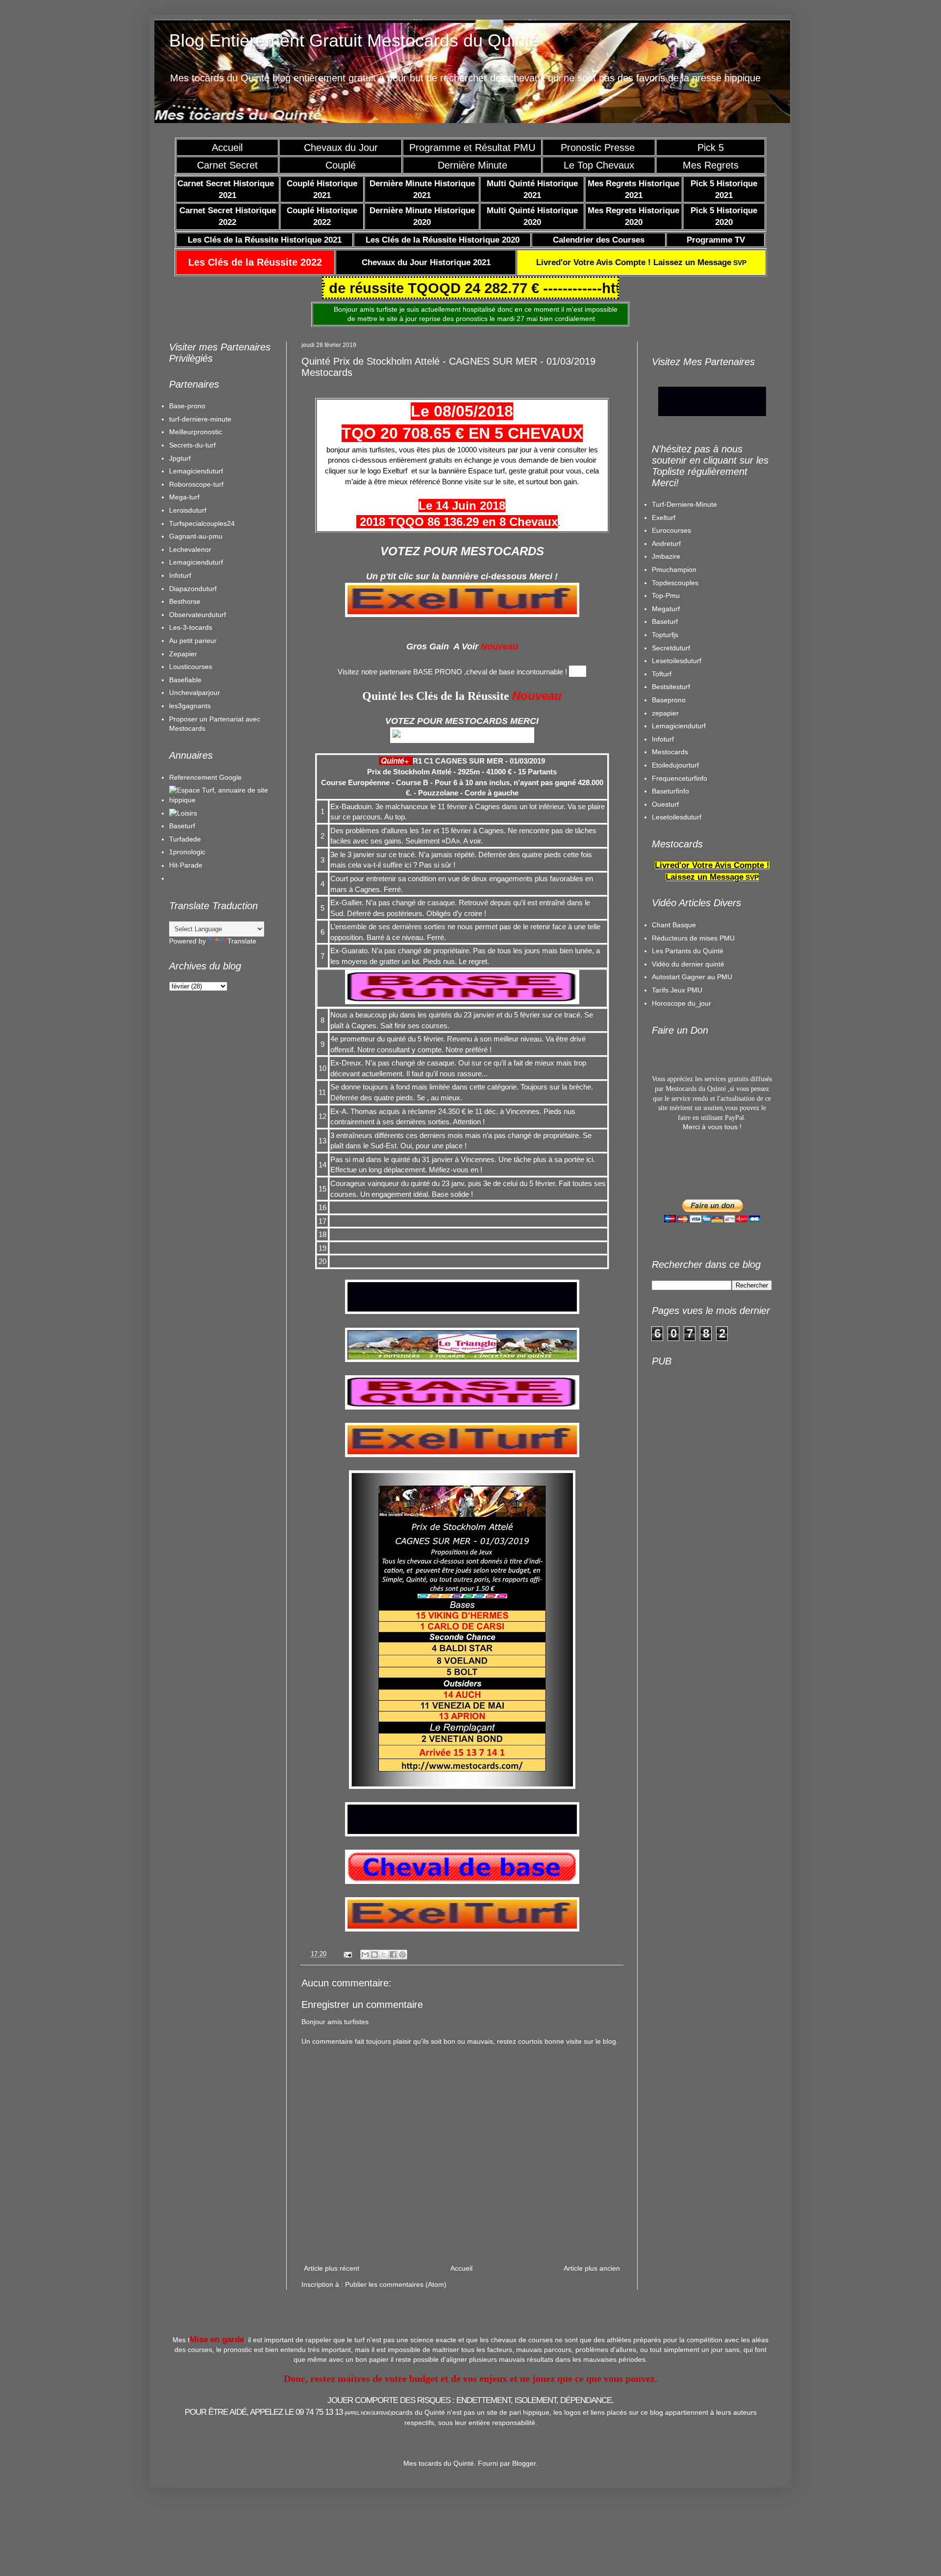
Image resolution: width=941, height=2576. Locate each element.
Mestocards (670, 752)
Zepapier (183, 654)
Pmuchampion (674, 570)
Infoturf (180, 575)
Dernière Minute (472, 165)
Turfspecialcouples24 (202, 523)
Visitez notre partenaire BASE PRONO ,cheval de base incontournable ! (452, 672)
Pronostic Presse (599, 148)
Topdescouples (675, 583)
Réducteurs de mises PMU (693, 938)
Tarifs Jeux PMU (677, 990)
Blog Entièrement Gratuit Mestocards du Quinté (354, 40)
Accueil (227, 148)
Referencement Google (205, 777)
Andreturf (666, 544)
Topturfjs (665, 635)
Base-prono (187, 406)
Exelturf (664, 518)
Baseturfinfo (670, 791)
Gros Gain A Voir (442, 646)
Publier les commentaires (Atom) (396, 2284)
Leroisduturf (188, 510)
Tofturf (662, 674)
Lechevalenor (190, 549)
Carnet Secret (227, 165)
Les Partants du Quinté (688, 951)
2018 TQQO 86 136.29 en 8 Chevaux (457, 522)
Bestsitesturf (671, 687)
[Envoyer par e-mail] (365, 1955)
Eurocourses (671, 530)
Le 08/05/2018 (462, 411)
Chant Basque (674, 925)
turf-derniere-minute (200, 419)
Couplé (341, 165)
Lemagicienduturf (196, 471)
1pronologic (187, 852)
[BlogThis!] (374, 1955)
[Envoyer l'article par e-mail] (347, 1954)
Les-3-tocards (191, 627)
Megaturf (666, 609)
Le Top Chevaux (599, 165)
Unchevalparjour (195, 693)
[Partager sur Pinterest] (402, 1955)
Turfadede (185, 839)
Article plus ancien (592, 2268)
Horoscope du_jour (681, 1003)
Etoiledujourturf (675, 765)
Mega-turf (184, 497)
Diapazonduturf (193, 589)
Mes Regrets (711, 165)
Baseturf (182, 826)
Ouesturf (665, 804)
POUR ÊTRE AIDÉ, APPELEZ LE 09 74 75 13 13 (288, 2412)
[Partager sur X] (384, 1955)
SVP (641, 263)
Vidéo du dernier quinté (688, 964)
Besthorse (185, 601)
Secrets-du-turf (192, 445)
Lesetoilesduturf (677, 661)
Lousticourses (191, 667)
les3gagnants (190, 706)
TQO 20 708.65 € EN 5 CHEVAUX (462, 433)
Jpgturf (180, 458)
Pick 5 (711, 148)
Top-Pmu (666, 595)
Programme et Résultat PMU (472, 148)
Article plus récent (332, 2268)
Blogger (524, 2463)
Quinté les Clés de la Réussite (436, 696)
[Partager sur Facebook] (393, 1955)
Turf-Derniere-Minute (684, 504)
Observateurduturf (198, 615)
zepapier (665, 713)
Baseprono (669, 700)
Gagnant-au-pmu (196, 536)
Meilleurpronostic (196, 432)
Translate (242, 941)
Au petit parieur (193, 641)
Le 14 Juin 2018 (462, 506)
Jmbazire (666, 556)
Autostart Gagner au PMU (692, 977)
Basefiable (185, 680)
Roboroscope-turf (196, 484)
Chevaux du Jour (341, 148)
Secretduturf (671, 648)
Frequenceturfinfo (680, 778)
